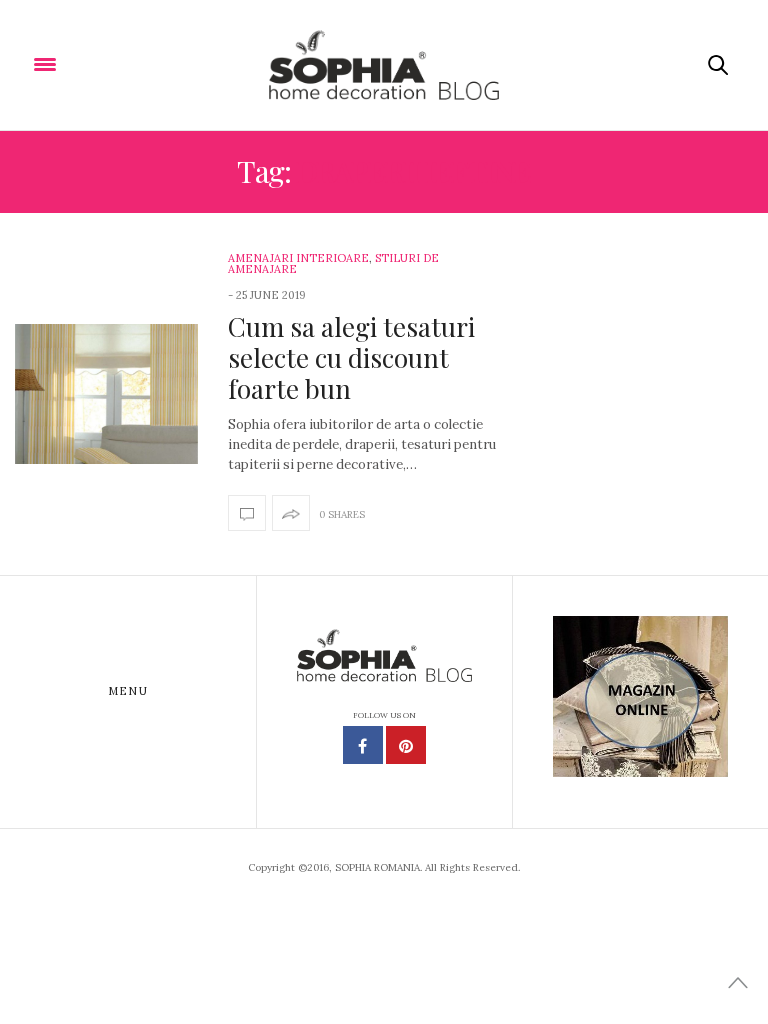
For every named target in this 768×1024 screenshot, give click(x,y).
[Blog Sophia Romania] (384, 65)
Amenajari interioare (298, 258)
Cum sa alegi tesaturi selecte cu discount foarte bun (351, 357)
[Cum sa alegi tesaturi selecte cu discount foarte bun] (106, 394)
